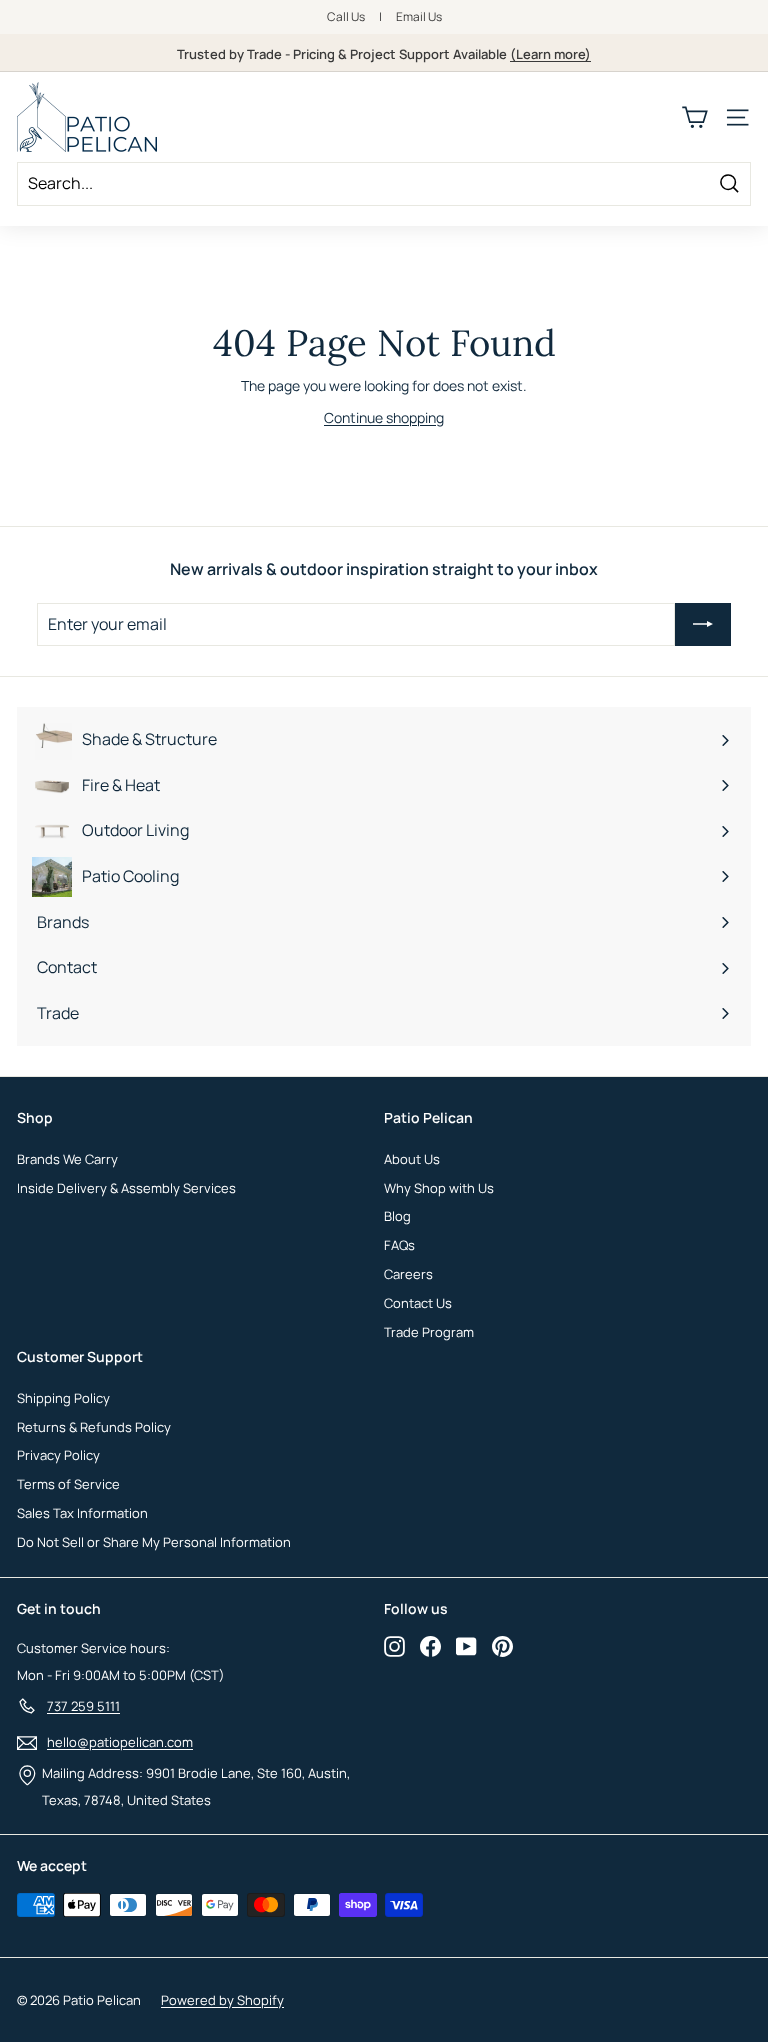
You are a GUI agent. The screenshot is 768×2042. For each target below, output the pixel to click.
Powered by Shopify (222, 2000)
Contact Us (418, 1303)
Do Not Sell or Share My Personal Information (154, 1542)
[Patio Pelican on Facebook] (430, 1646)
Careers (408, 1274)
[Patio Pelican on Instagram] (394, 1646)
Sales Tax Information (82, 1513)
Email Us (419, 16)
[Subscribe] (703, 625)
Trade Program (429, 1332)
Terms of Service (68, 1484)
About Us (412, 1159)
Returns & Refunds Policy (94, 1427)
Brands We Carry (67, 1159)
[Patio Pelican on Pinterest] (502, 1646)
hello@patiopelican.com (120, 1742)
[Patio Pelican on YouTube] (466, 1646)
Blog (397, 1216)
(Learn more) (550, 54)
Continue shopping (384, 417)
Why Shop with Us (439, 1188)
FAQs (399, 1245)
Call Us (346, 16)
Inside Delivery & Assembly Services (126, 1188)
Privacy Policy (58, 1455)
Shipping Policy (63, 1398)
